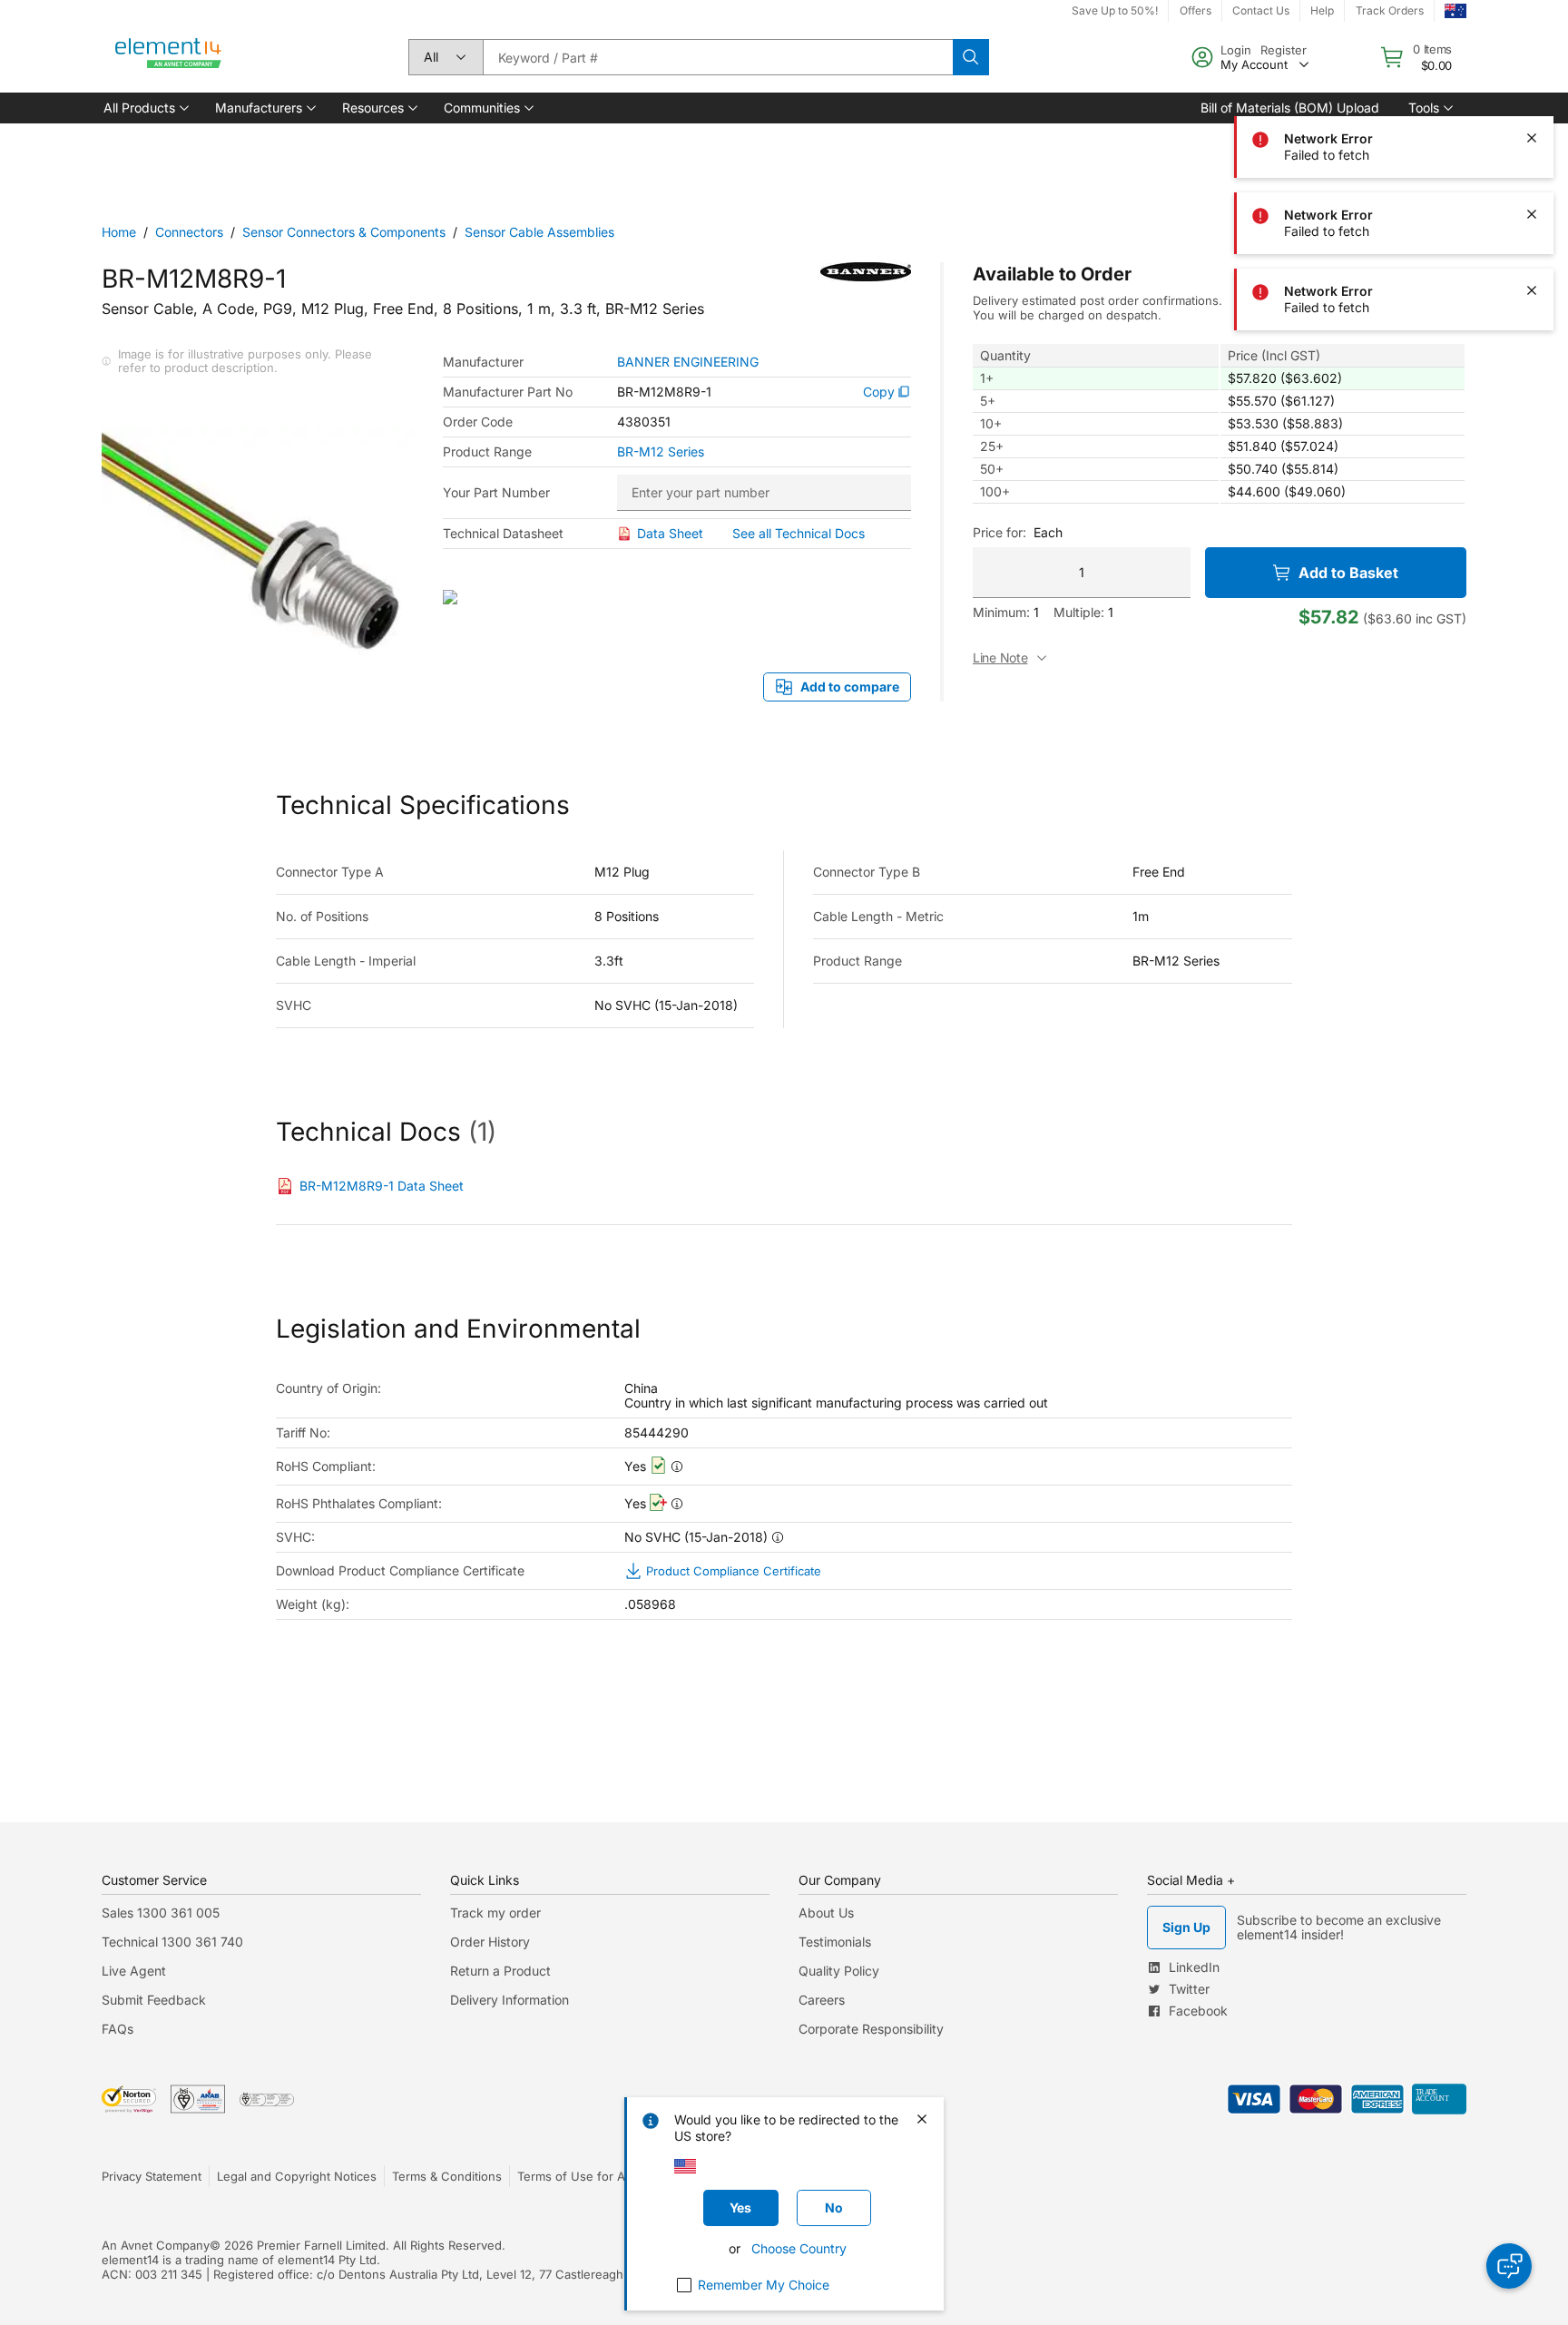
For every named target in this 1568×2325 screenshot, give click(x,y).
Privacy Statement (152, 2176)
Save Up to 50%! (1115, 10)
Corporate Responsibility (871, 2029)
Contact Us (1261, 10)
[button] (145, 108)
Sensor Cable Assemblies (539, 232)
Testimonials (835, 1942)
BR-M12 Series (661, 452)
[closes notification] (1532, 62)
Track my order (495, 1913)
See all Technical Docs (799, 533)
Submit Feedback (154, 2000)
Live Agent (134, 1971)
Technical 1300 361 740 (172, 1942)
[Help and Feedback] (1509, 2266)
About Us (826, 1913)
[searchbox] (718, 57)
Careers (822, 2000)
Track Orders (1390, 10)
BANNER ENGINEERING (688, 362)
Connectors (189, 232)
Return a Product (500, 1971)
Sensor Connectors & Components (344, 232)
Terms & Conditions (447, 2176)
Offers (1196, 10)
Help (1322, 10)
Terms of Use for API (576, 2176)
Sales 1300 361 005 (161, 1913)
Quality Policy (839, 1971)
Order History (490, 1942)
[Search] (971, 57)
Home (119, 232)
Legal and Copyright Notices (297, 2176)
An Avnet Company (156, 2245)
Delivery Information (510, 2000)
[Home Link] (169, 57)
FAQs (118, 2029)
